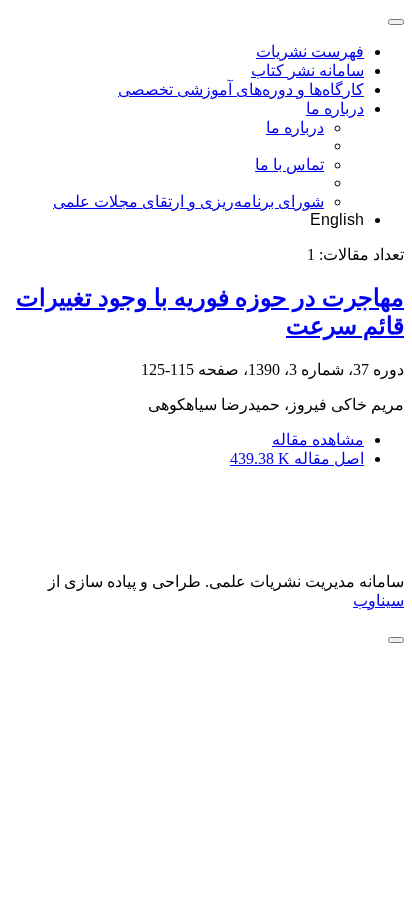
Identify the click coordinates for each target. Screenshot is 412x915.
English (337, 219)
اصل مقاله (297, 458)
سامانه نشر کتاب (307, 70)
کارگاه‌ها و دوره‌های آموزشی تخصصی (241, 89)
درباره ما (335, 108)
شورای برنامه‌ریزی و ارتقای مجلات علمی (188, 201)
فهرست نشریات (310, 51)
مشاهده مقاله (318, 439)
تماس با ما (289, 164)
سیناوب (378, 600)
